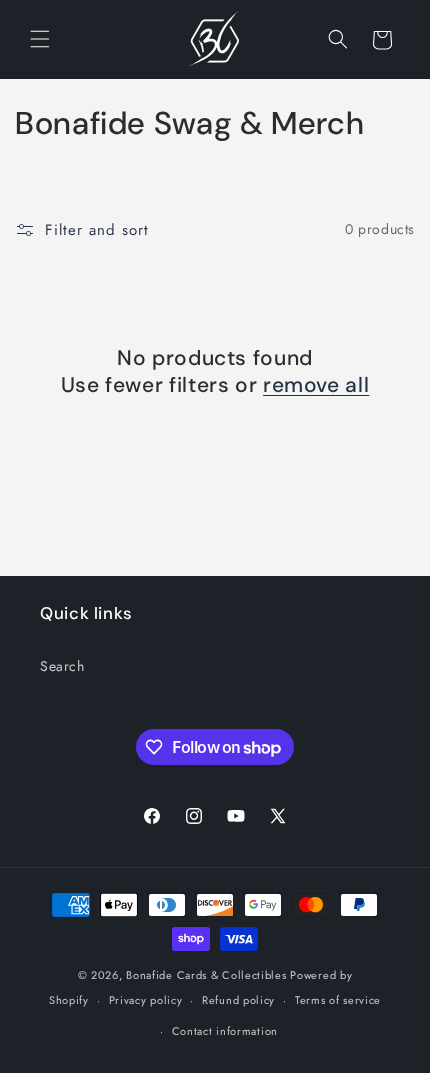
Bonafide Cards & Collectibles (206, 975)
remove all (316, 385)
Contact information (225, 1031)
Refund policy (238, 1000)
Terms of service (338, 1000)
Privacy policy (146, 1000)
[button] (40, 40)
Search (62, 666)
